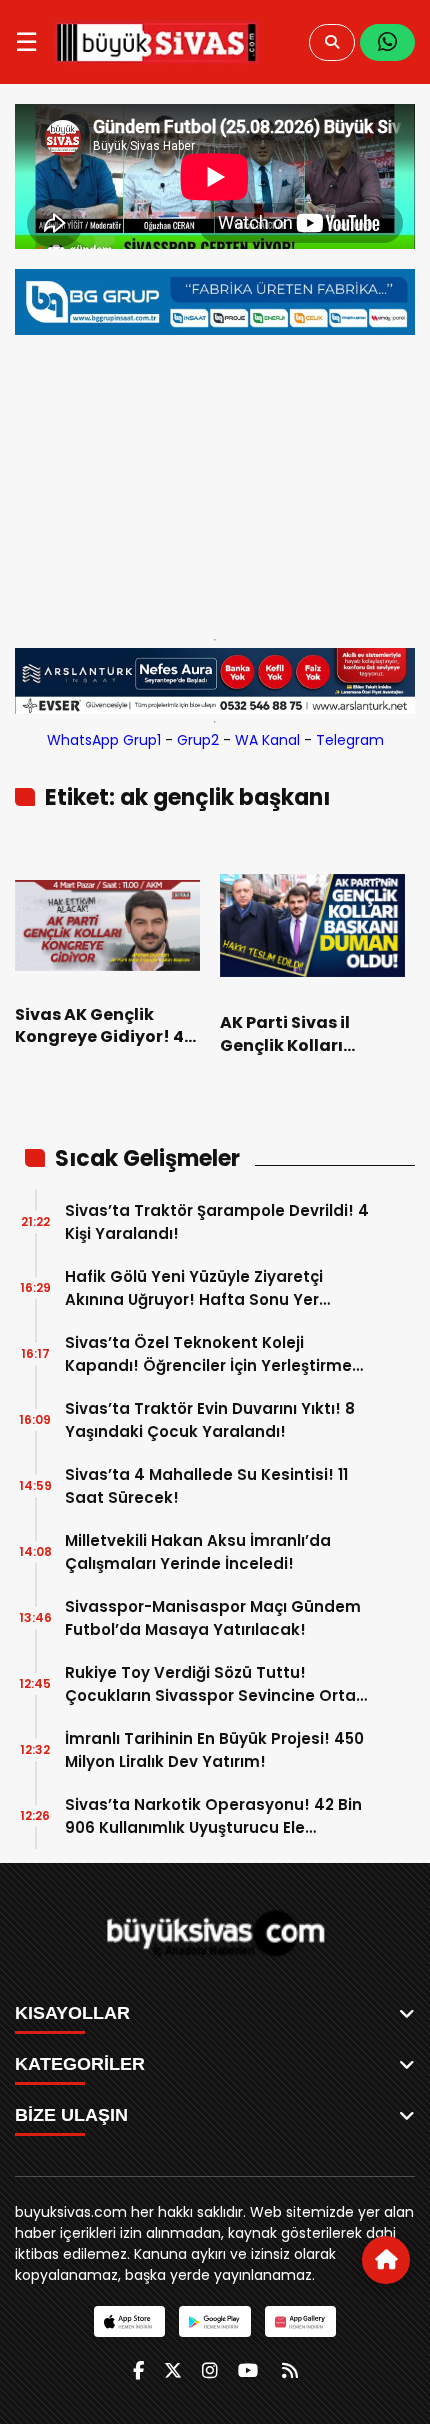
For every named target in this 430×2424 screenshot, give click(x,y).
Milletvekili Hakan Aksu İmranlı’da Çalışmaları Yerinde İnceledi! (198, 1552)
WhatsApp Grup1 (104, 740)
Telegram (350, 740)
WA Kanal (267, 740)
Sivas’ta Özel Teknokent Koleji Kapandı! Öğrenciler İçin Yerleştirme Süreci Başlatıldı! (208, 1354)
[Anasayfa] (386, 2260)
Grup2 (198, 740)
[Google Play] (214, 2321)
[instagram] (210, 2370)
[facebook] (138, 2370)
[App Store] (129, 2321)
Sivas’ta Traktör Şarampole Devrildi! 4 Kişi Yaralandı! (217, 1222)
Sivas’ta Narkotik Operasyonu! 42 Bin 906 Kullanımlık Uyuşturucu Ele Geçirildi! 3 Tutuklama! (213, 1816)
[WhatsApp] (387, 42)
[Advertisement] (215, 482)
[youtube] (248, 2370)
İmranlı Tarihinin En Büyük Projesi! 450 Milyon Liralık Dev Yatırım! (214, 1750)
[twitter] (173, 2370)
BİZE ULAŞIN (71, 2115)
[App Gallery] (300, 2321)
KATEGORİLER (80, 2064)
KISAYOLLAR (72, 2013)
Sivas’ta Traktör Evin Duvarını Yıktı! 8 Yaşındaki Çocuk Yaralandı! (210, 1420)
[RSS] (290, 2370)
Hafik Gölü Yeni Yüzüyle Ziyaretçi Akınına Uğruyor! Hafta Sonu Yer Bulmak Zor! (194, 1288)
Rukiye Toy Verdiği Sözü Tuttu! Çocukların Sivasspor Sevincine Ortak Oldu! (215, 1684)
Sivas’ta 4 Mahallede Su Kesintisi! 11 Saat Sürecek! (206, 1486)
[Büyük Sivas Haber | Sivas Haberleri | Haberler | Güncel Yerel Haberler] (156, 42)
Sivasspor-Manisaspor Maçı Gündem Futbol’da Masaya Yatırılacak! (213, 1618)
